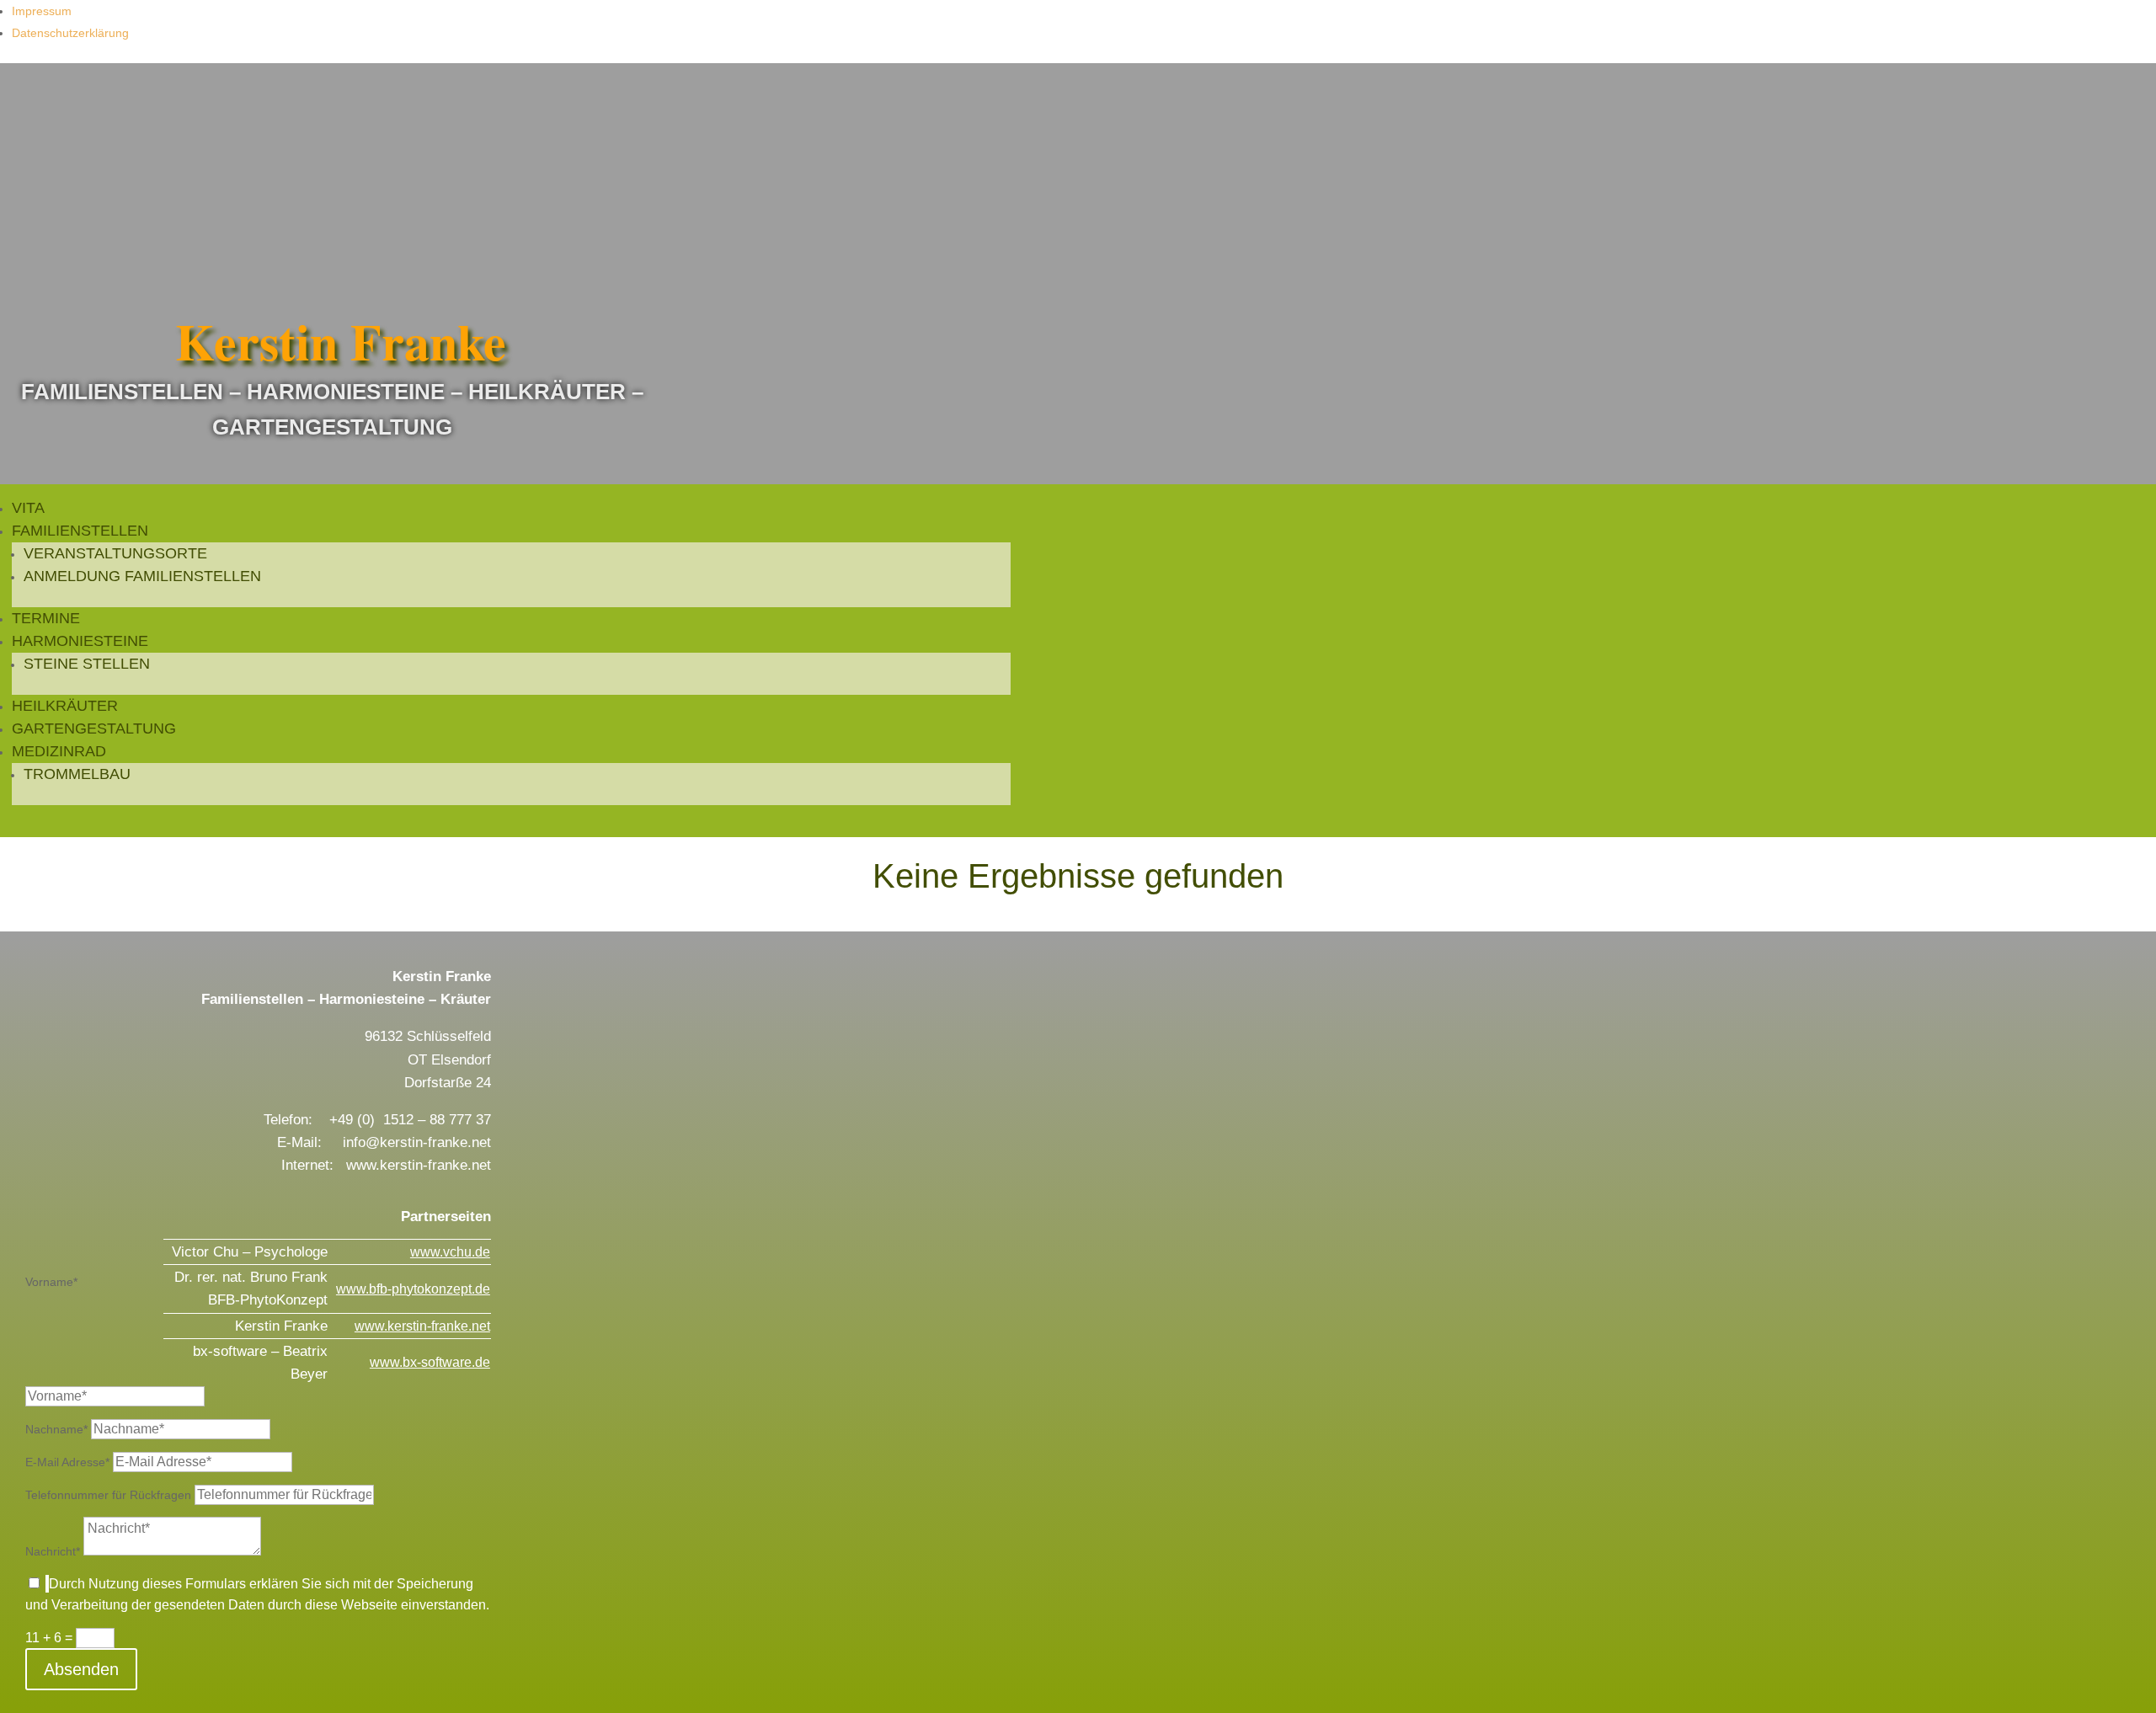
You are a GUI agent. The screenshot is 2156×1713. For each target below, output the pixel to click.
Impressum (42, 11)
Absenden (81, 1669)
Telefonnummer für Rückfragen (108, 1495)
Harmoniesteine (80, 641)
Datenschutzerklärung (70, 33)
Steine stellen (87, 664)
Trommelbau (77, 774)
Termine (46, 618)
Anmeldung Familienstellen (142, 576)
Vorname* (51, 1282)
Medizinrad (59, 751)
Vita (28, 508)
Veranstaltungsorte (115, 553)
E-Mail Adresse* (67, 1462)
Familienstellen (80, 531)
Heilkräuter (65, 706)
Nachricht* (53, 1551)
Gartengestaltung (94, 728)
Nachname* (56, 1429)
